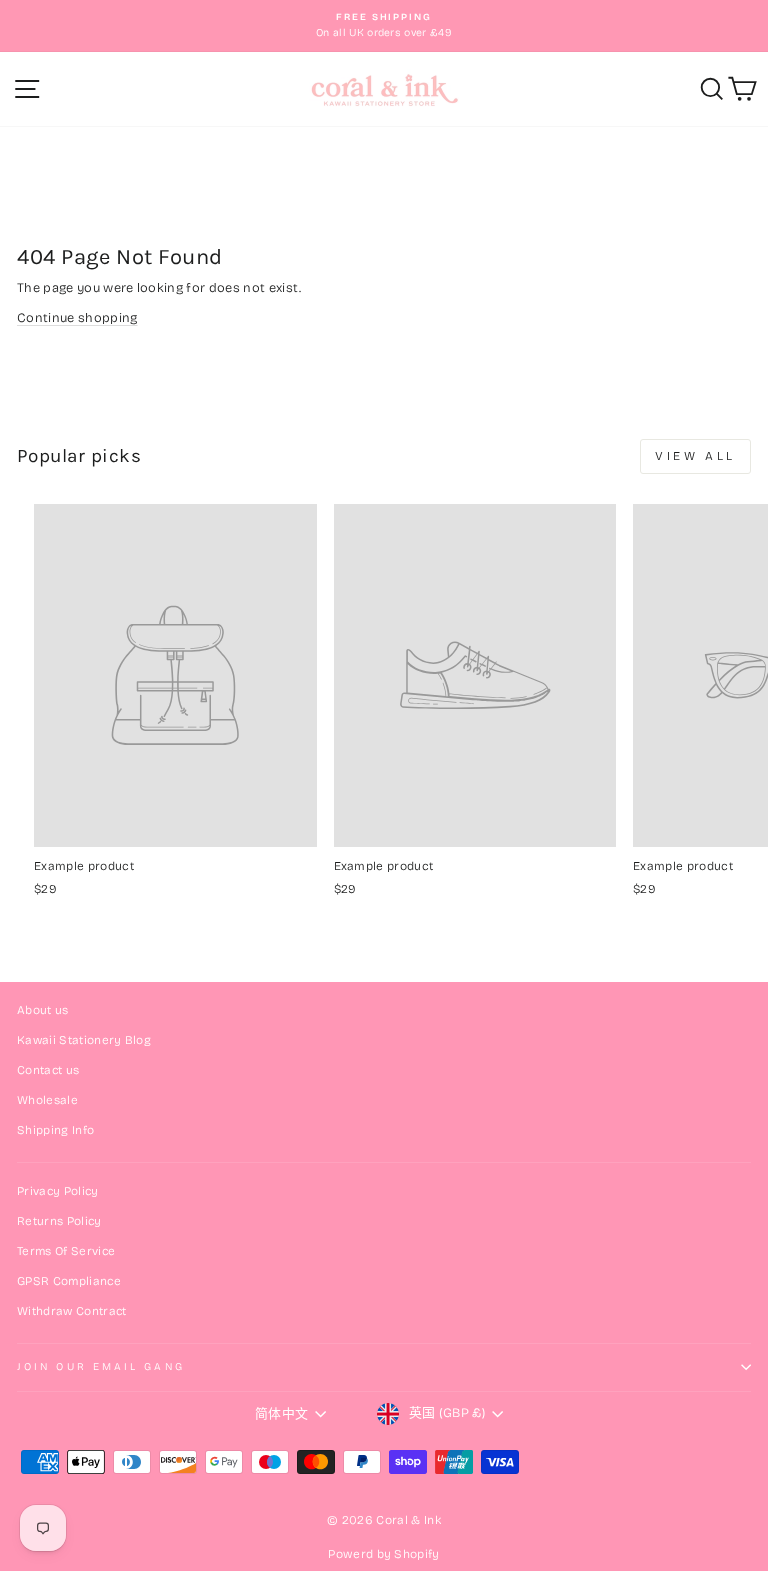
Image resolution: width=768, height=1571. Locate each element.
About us (43, 1010)
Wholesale (47, 1100)
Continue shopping (77, 317)
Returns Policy (59, 1221)
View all (695, 456)
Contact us (48, 1070)
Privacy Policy (58, 1191)
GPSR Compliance (69, 1281)
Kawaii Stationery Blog (84, 1040)
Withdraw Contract (71, 1311)
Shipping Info (55, 1130)
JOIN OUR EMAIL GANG (101, 1366)
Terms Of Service (66, 1251)
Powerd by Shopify (383, 1554)
